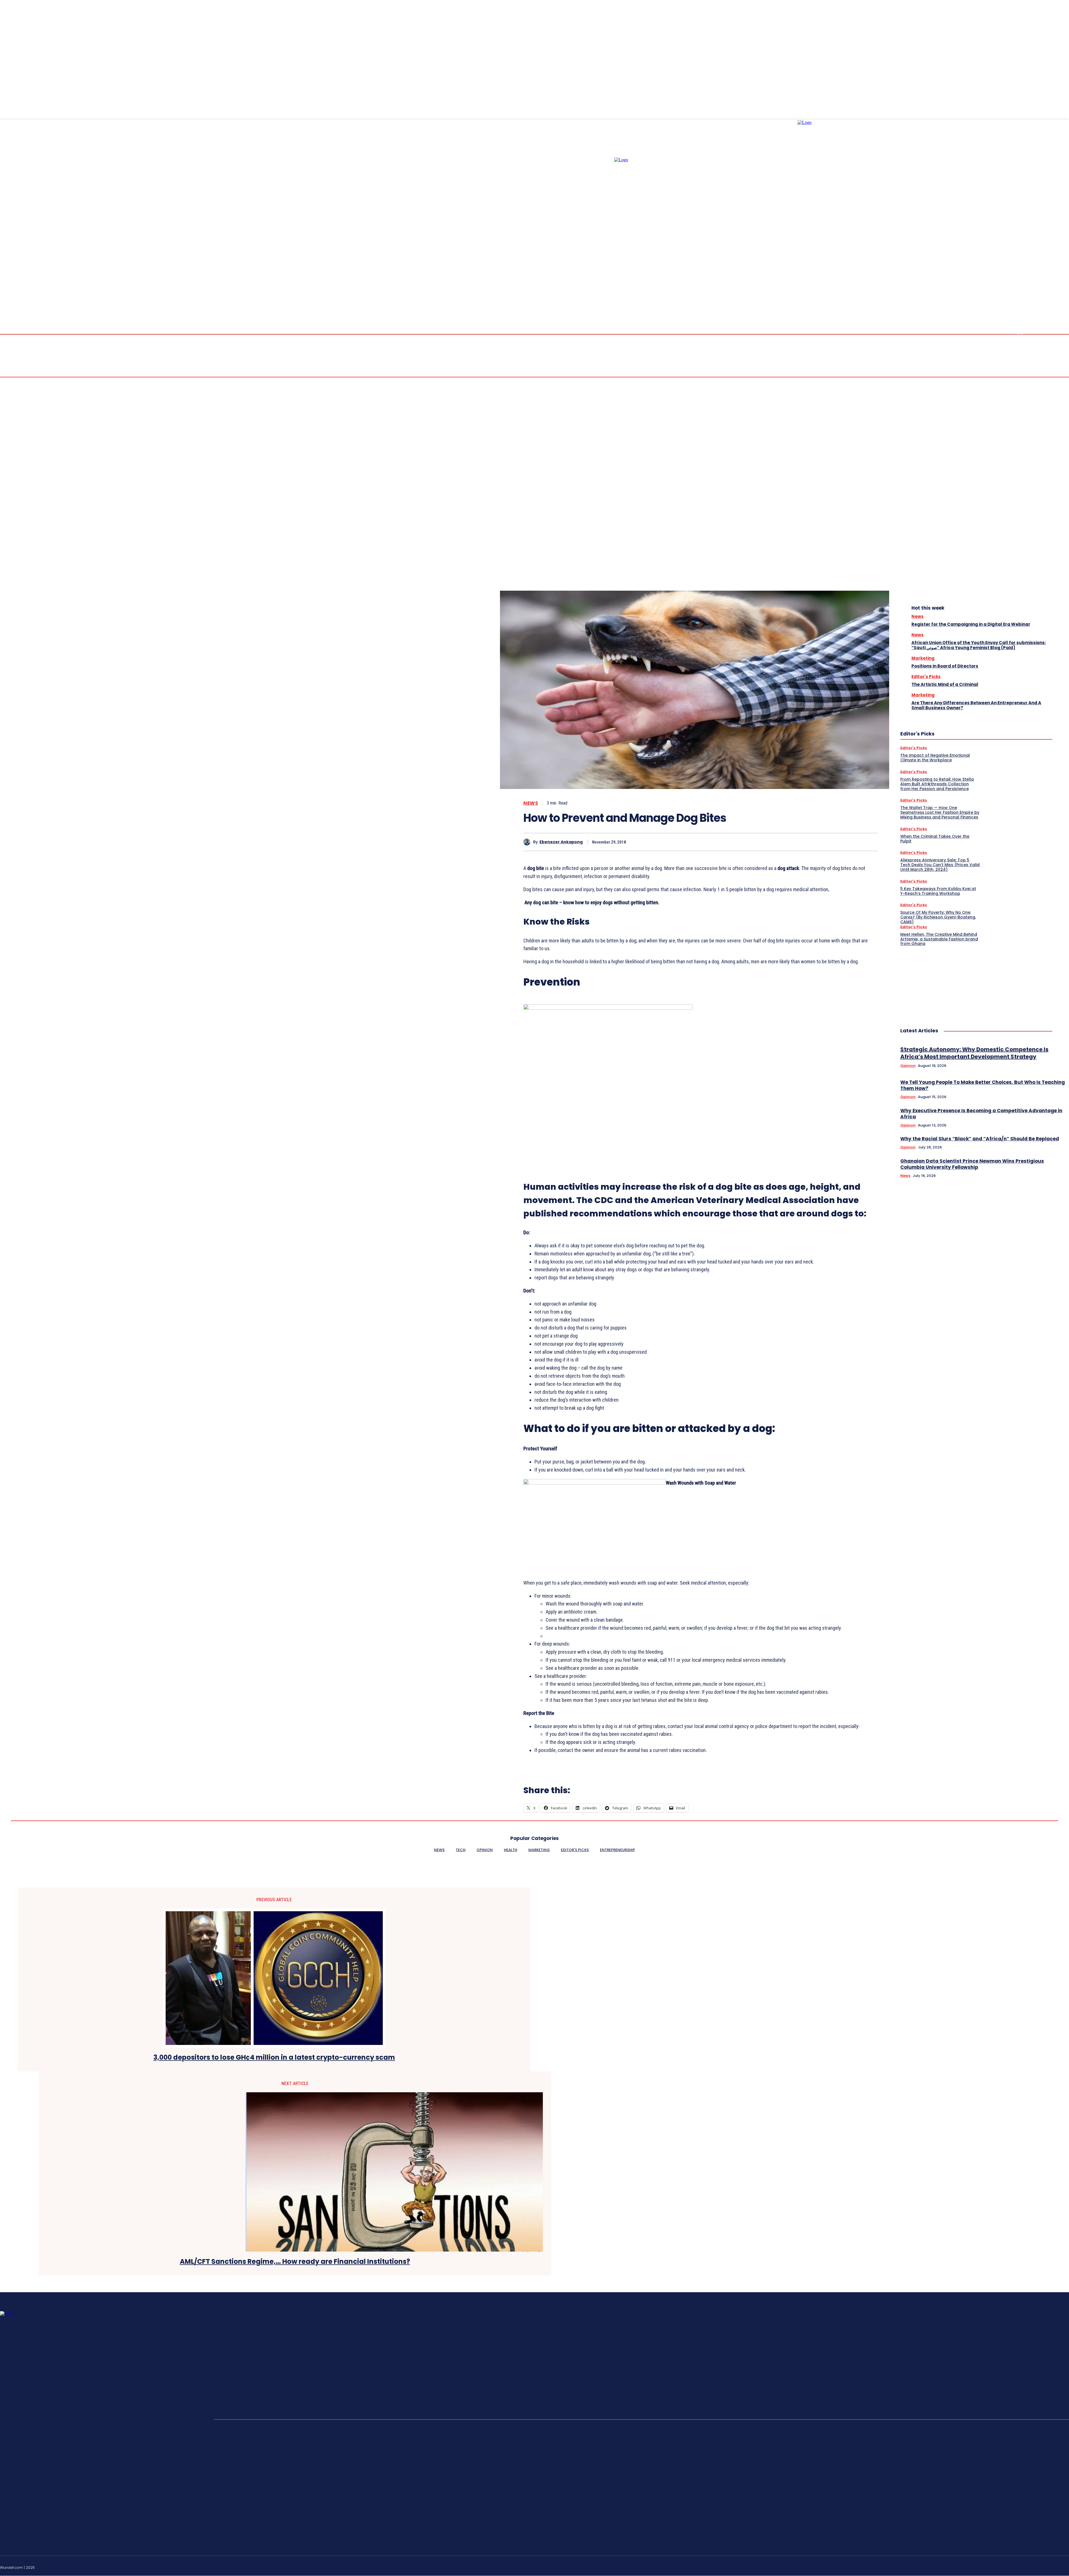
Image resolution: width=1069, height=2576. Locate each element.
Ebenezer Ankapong (561, 842)
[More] (869, 842)
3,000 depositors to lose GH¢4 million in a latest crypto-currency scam (274, 2058)
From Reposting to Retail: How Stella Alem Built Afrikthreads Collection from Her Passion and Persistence (937, 784)
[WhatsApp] (848, 842)
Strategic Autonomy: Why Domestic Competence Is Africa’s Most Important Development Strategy (974, 1053)
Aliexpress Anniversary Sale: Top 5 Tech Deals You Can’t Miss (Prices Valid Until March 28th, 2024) (940, 865)
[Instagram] (1027, 2567)
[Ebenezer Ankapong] (528, 842)
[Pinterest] (828, 842)
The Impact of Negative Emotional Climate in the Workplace (935, 758)
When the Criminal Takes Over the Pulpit (935, 839)
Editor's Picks (926, 677)
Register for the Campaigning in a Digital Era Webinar (971, 624)
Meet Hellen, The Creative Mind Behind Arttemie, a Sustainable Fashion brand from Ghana (939, 939)
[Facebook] (788, 842)
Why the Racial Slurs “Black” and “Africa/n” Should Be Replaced (980, 1139)
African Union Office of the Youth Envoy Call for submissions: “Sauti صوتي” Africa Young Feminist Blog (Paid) (979, 645)
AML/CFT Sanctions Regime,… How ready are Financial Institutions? (295, 2262)
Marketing (923, 658)
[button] (1020, 334)
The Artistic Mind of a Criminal (945, 684)
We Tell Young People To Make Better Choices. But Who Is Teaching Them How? (983, 1085)
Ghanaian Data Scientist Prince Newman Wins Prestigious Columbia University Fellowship (972, 1164)
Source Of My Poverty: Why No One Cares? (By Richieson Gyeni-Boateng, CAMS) (938, 917)
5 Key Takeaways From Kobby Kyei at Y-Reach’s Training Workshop (938, 891)
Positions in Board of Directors (945, 666)
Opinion (908, 1066)
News (531, 803)
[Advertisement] (942, 981)
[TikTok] (1053, 2567)
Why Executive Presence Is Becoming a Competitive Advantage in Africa (981, 1114)
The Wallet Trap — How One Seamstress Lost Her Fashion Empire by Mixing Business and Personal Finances (940, 812)
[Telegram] (1040, 2567)
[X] (808, 842)
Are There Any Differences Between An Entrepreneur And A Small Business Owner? (976, 705)
